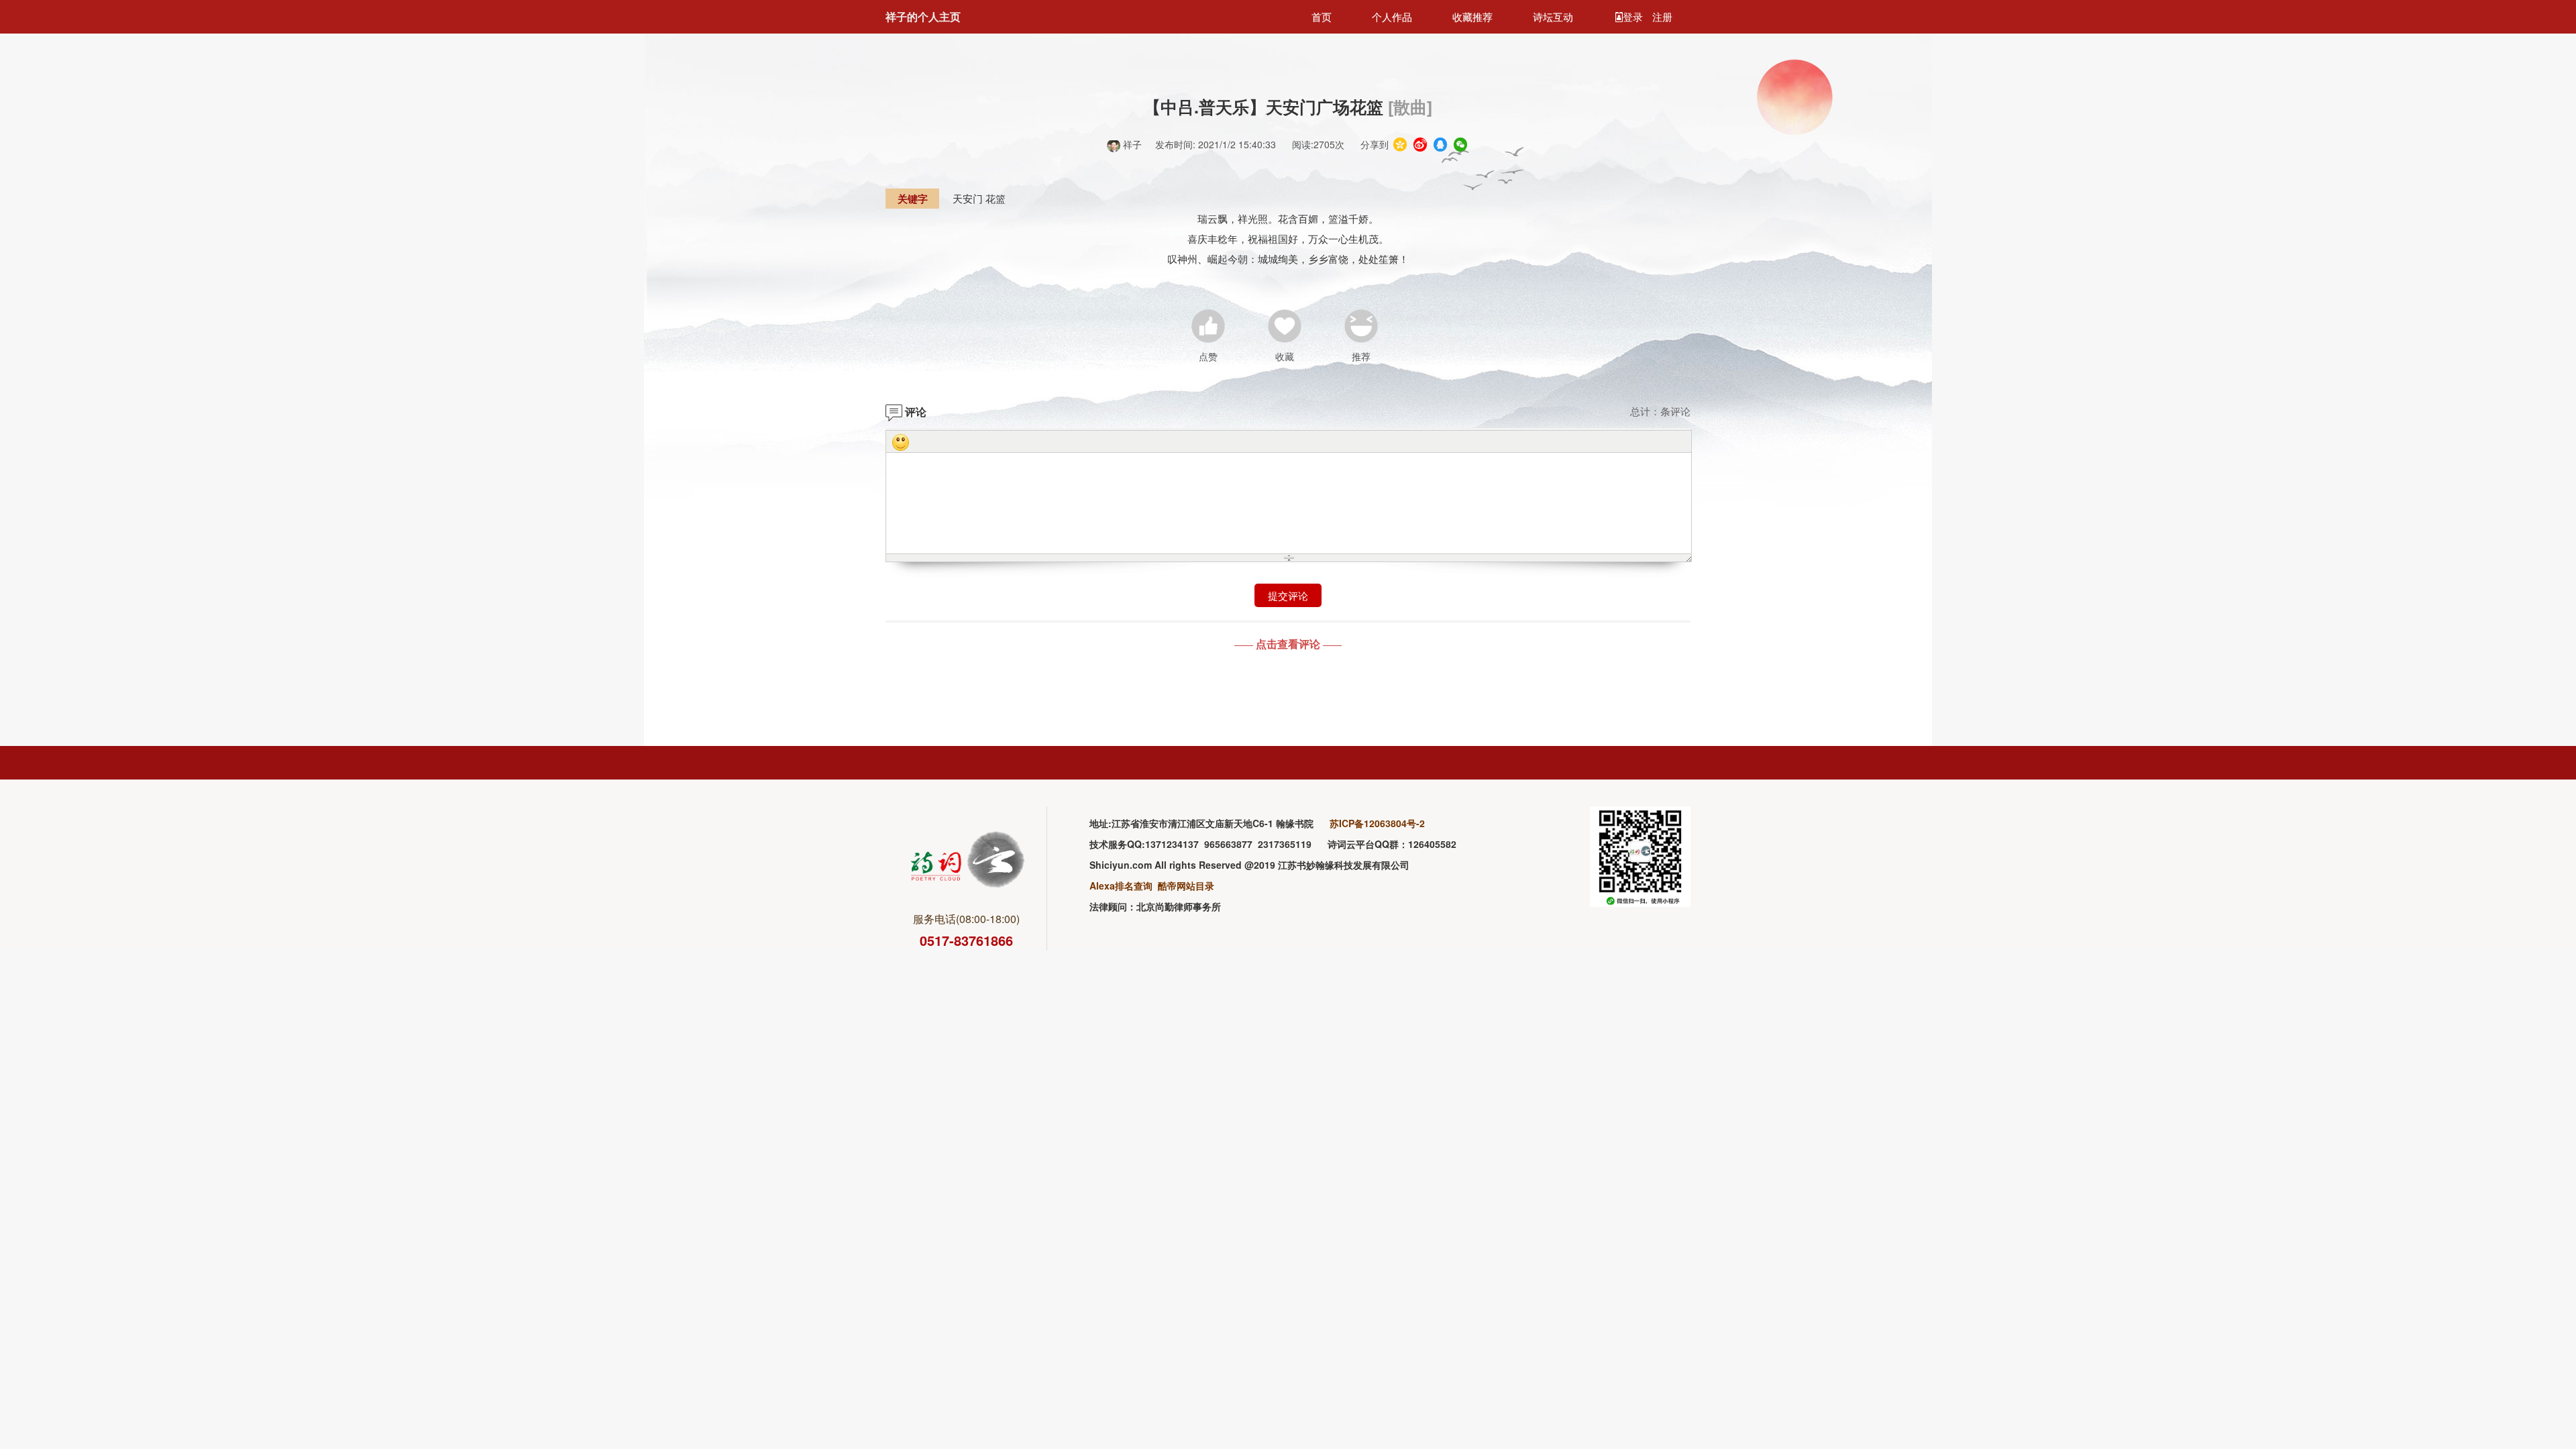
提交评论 (1288, 595)
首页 (1322, 16)
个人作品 (1392, 16)
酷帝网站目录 (1186, 885)
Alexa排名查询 (1121, 885)
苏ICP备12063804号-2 (1377, 823)
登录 (1634, 16)
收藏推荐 (1472, 16)
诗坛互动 (1553, 16)
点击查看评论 (1288, 644)
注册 (1662, 16)
